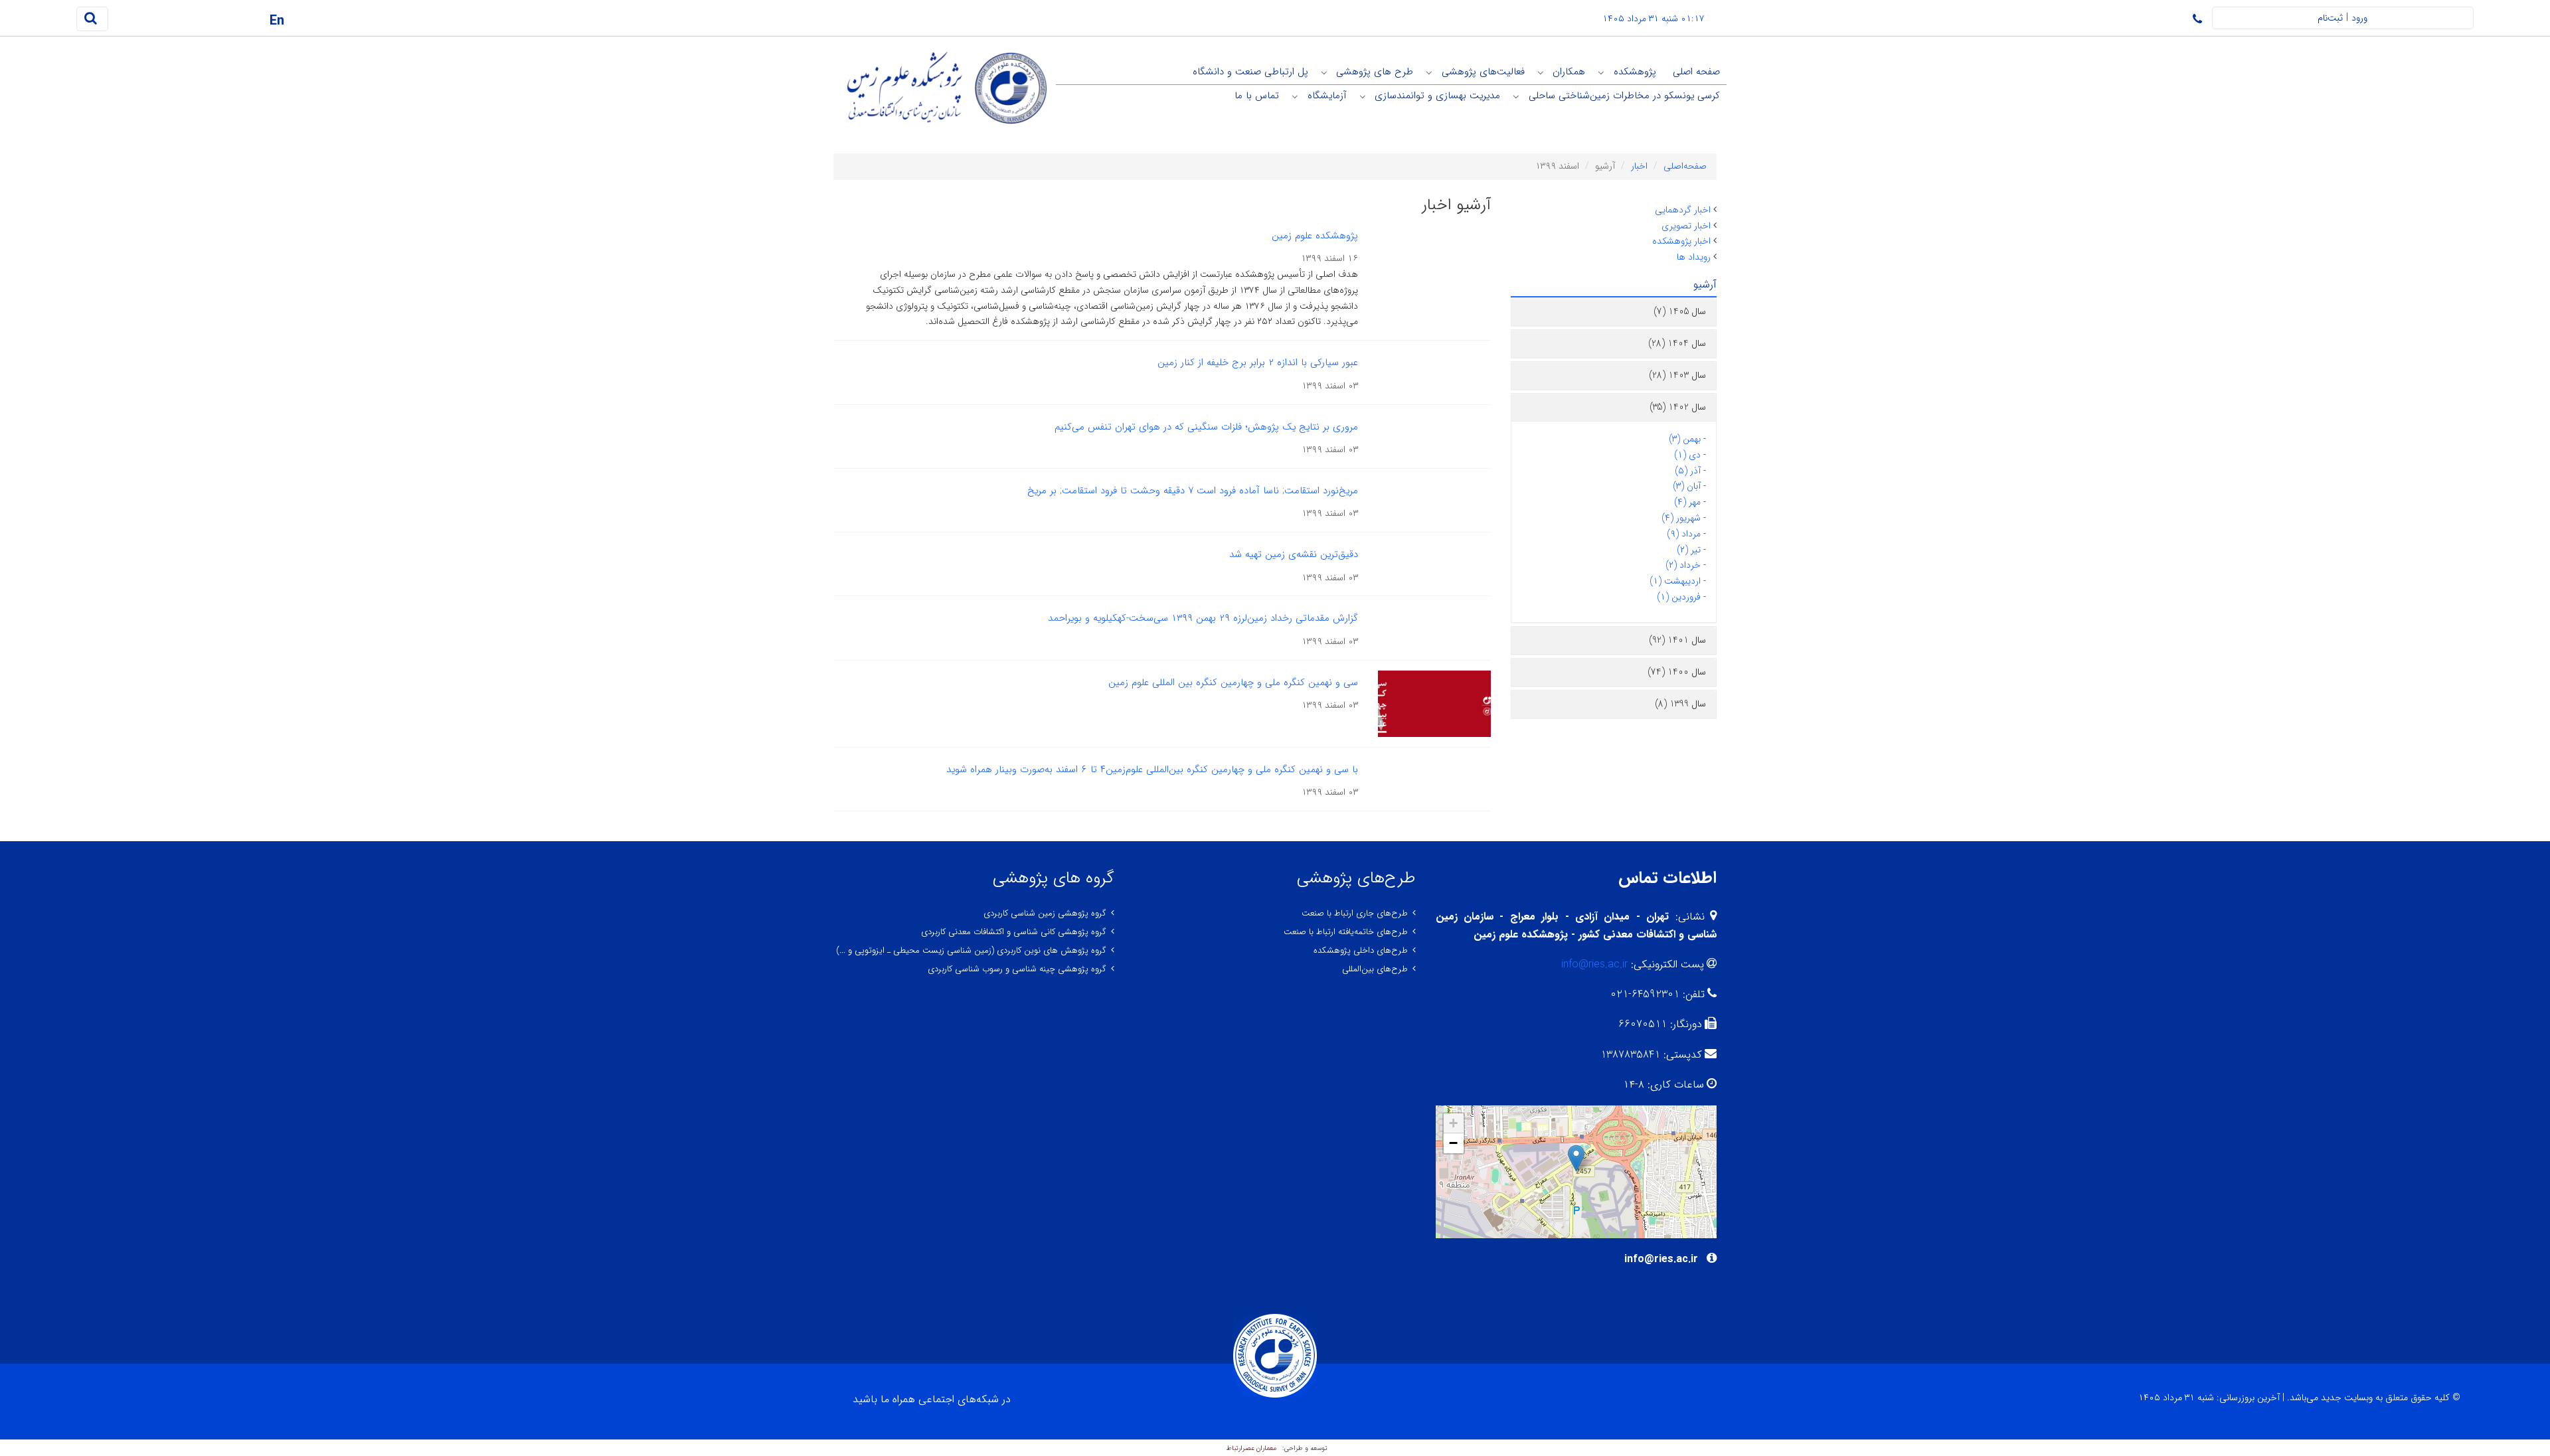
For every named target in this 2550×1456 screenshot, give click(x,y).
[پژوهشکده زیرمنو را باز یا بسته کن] (1601, 72)
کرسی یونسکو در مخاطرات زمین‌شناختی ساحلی (1624, 96)
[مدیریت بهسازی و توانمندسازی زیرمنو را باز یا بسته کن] (1363, 96)
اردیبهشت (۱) (1675, 581)
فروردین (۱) (1679, 597)
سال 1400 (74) (1677, 672)
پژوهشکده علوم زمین (1315, 236)
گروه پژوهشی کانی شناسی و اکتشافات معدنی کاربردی (1014, 932)
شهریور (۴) (1681, 518)
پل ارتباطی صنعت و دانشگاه (1250, 72)
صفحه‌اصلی (1685, 166)
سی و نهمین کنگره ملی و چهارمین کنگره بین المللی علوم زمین (1233, 683)
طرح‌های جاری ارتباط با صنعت (1355, 913)
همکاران (1569, 72)
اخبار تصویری (1686, 226)
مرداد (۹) (1684, 534)
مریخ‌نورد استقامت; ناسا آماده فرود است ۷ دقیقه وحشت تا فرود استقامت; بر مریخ (1193, 491)
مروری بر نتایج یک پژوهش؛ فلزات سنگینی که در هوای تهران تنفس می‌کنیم (1206, 427)
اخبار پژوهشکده (1681, 241)
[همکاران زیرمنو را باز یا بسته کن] (1541, 72)
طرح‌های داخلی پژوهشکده (1361, 950)
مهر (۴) (1687, 502)
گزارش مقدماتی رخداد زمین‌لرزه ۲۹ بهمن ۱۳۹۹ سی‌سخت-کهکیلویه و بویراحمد (1203, 618)
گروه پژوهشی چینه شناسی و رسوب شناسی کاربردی (1017, 969)
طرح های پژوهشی (1375, 72)
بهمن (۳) (1685, 439)
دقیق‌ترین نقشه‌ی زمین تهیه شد (1294, 554)
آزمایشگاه (1327, 96)
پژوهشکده (1635, 72)
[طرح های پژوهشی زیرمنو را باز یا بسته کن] (1324, 72)
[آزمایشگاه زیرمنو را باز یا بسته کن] (1295, 96)
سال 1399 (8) (1680, 704)
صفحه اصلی (1696, 72)
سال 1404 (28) (1677, 343)
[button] (1576, 1158)
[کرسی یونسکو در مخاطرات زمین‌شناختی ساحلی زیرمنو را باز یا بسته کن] (1516, 96)
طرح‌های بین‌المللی (1375, 969)
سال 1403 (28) (1677, 375)
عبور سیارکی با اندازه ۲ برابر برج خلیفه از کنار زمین (1258, 363)
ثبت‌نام (2330, 18)
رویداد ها (1694, 257)
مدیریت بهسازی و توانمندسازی (1437, 96)
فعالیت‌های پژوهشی (1483, 72)
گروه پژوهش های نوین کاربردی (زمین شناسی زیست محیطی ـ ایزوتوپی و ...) (971, 950)
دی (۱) (1687, 455)
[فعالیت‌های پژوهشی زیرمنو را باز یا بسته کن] (1429, 72)
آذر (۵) (1688, 471)
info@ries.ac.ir (1594, 964)
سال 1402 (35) (1678, 407)
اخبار (1639, 166)
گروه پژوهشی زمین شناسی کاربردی (1045, 913)
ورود (2359, 18)
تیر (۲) (1689, 550)
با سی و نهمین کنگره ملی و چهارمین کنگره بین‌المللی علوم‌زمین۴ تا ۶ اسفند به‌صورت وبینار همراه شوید (1152, 769)
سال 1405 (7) (1680, 311)
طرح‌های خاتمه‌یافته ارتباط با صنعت (1346, 932)
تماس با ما (1257, 96)
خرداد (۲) (1683, 565)
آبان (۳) (1687, 486)
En (277, 21)
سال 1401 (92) (1677, 640)
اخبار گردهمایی (1683, 210)
